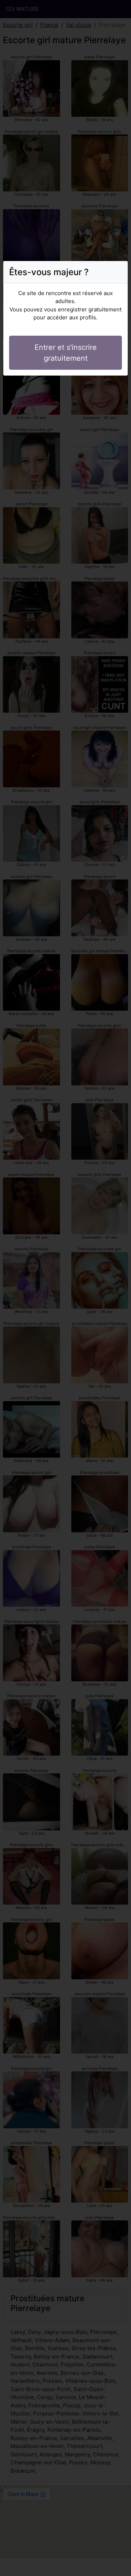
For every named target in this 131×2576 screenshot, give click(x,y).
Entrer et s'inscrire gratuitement (66, 353)
